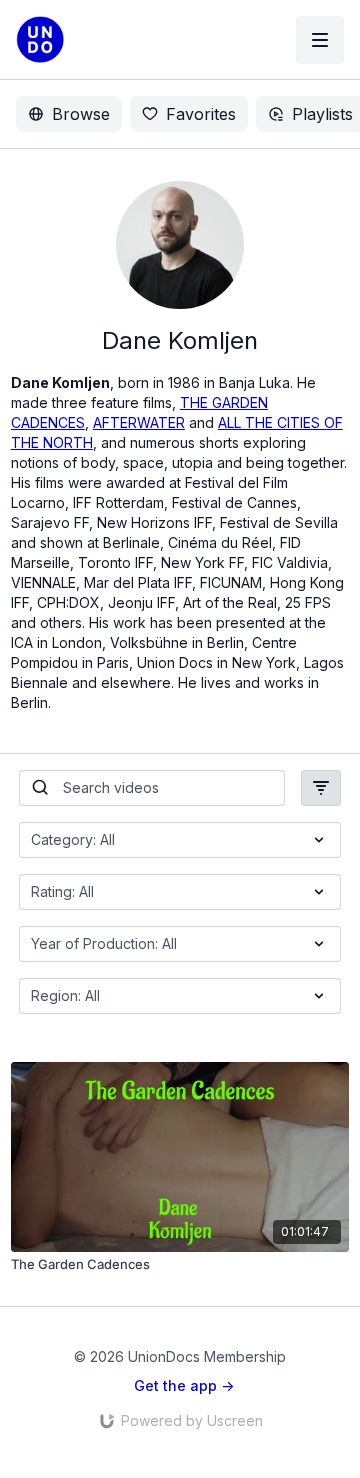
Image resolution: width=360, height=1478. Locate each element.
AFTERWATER (139, 422)
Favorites (201, 114)
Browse (81, 114)
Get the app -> (184, 1385)
